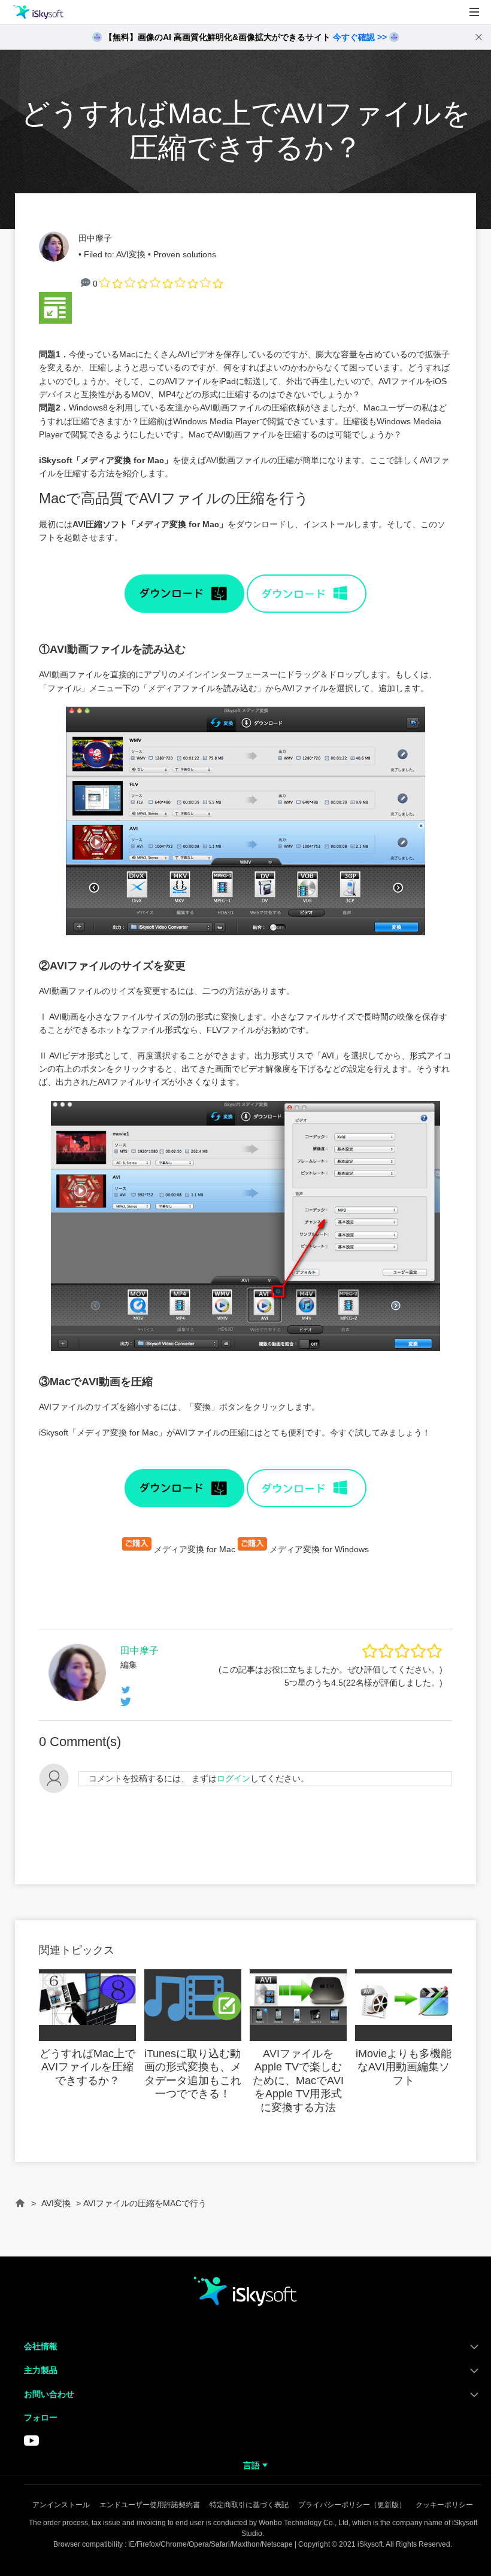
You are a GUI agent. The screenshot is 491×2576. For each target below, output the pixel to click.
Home (20, 2208)
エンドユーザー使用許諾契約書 (150, 2505)
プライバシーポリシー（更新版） (352, 2505)
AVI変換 (131, 254)
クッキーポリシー (444, 2505)
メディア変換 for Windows (319, 1549)
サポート (29, 121)
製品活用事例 (38, 65)
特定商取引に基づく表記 (249, 2505)
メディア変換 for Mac (122, 460)
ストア (24, 93)
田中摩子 (95, 238)
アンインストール (61, 2505)
